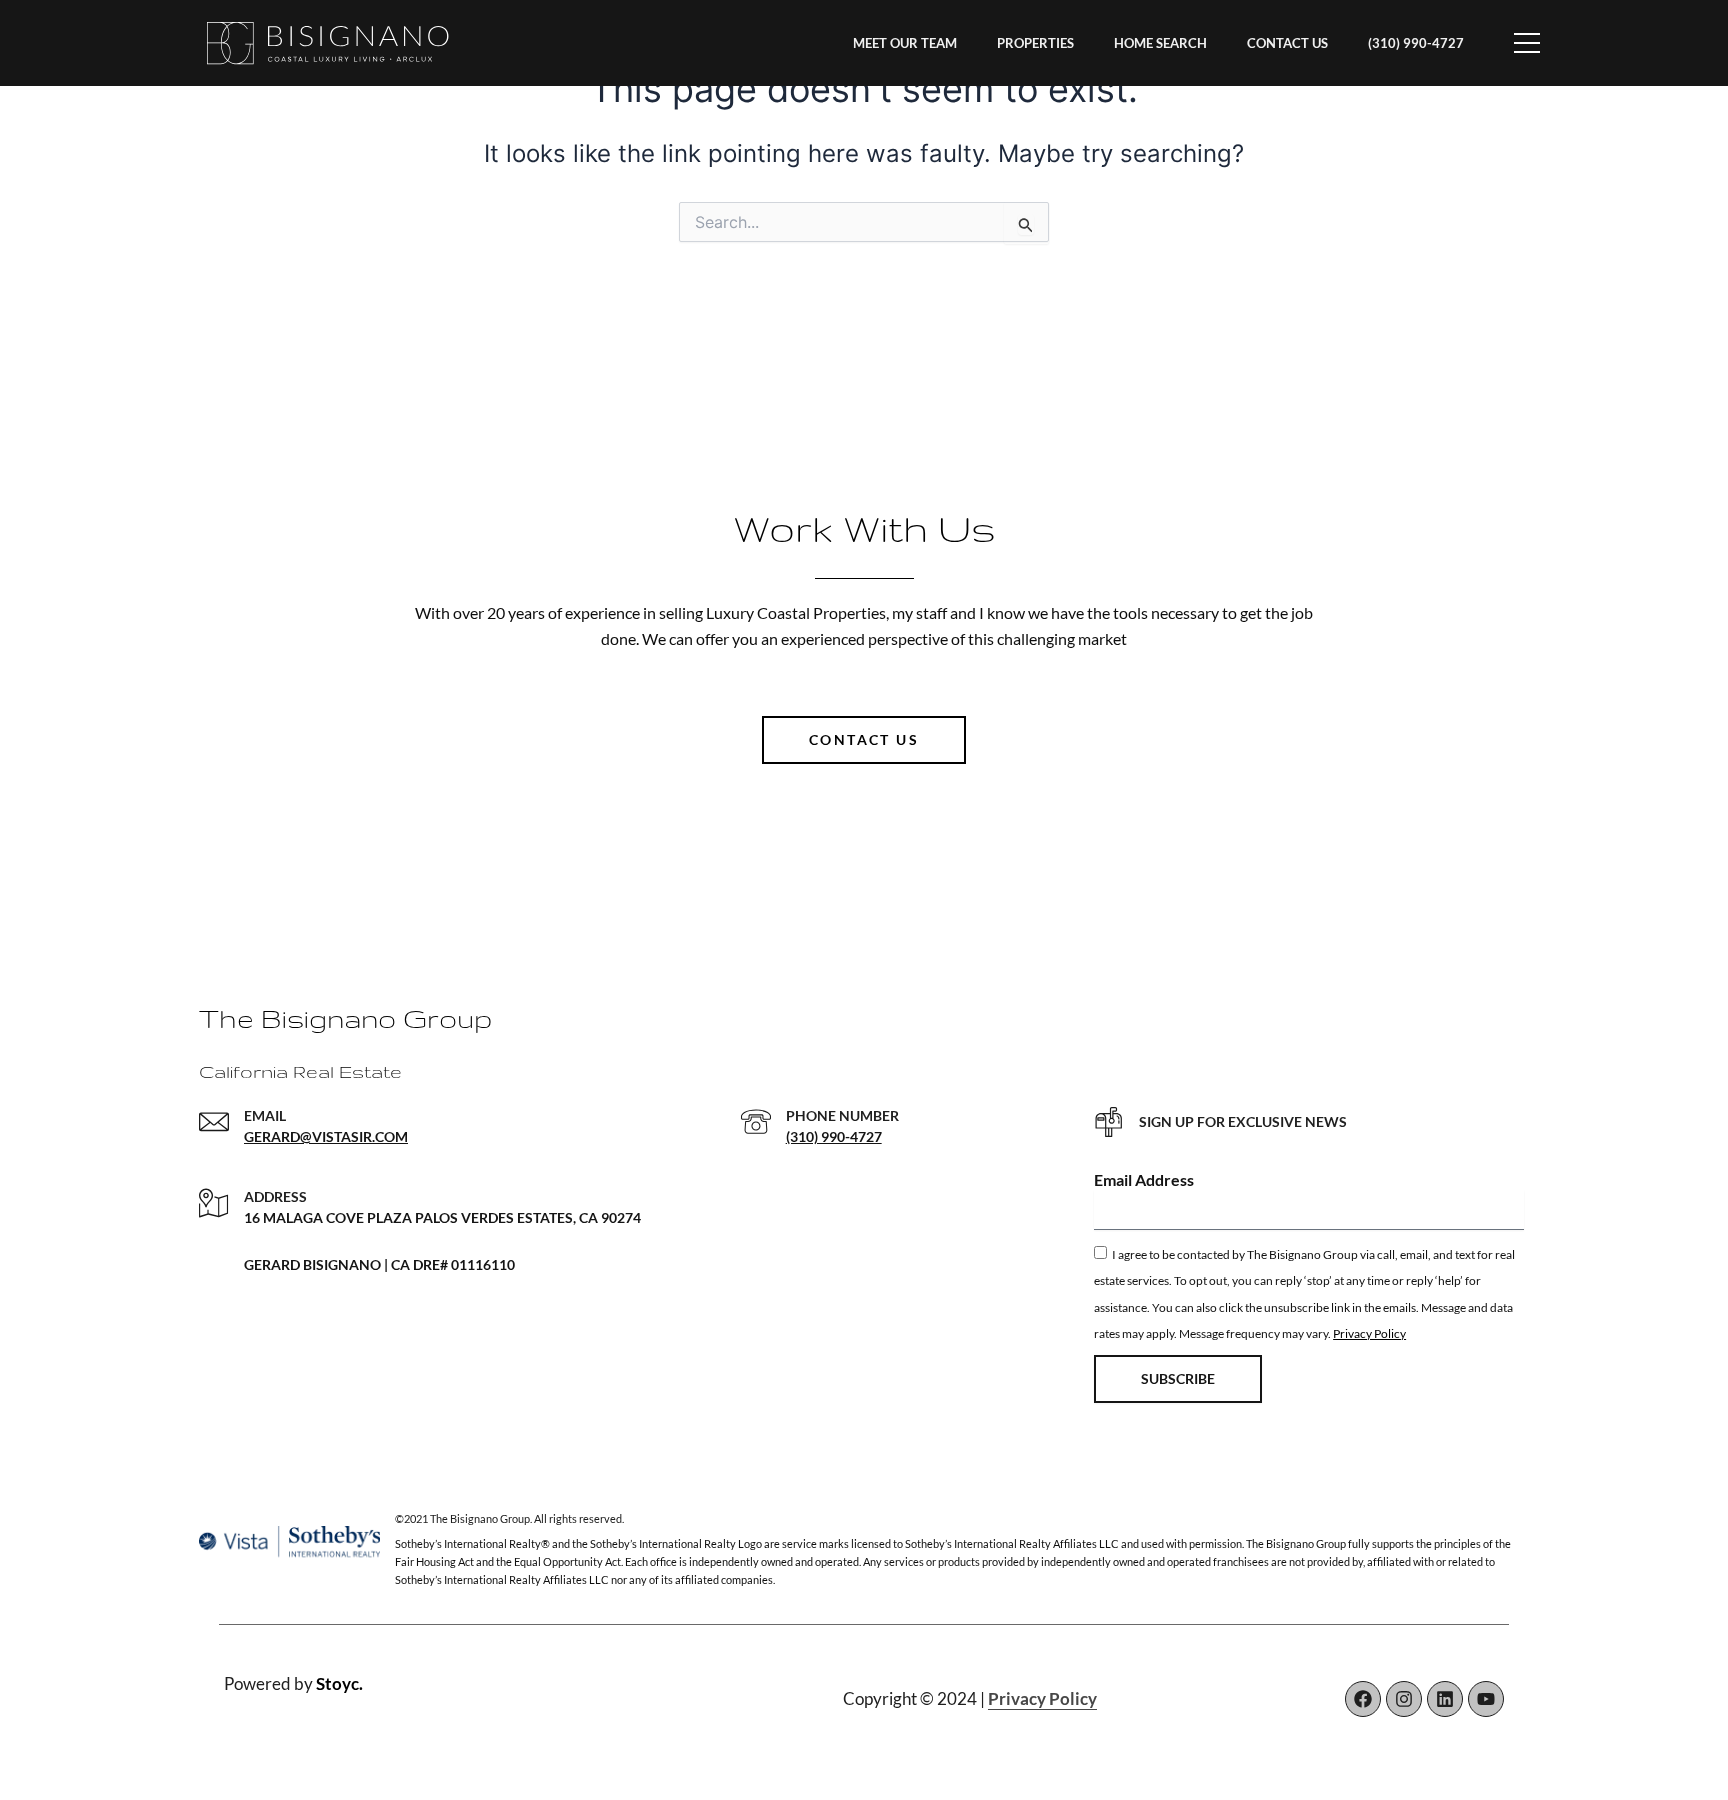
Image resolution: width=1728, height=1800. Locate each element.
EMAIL (265, 1115)
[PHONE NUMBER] (756, 1122)
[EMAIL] (214, 1122)
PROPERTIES (1035, 43)
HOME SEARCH (1160, 43)
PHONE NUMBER (842, 1115)
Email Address (1144, 1179)
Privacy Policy (1369, 1333)
